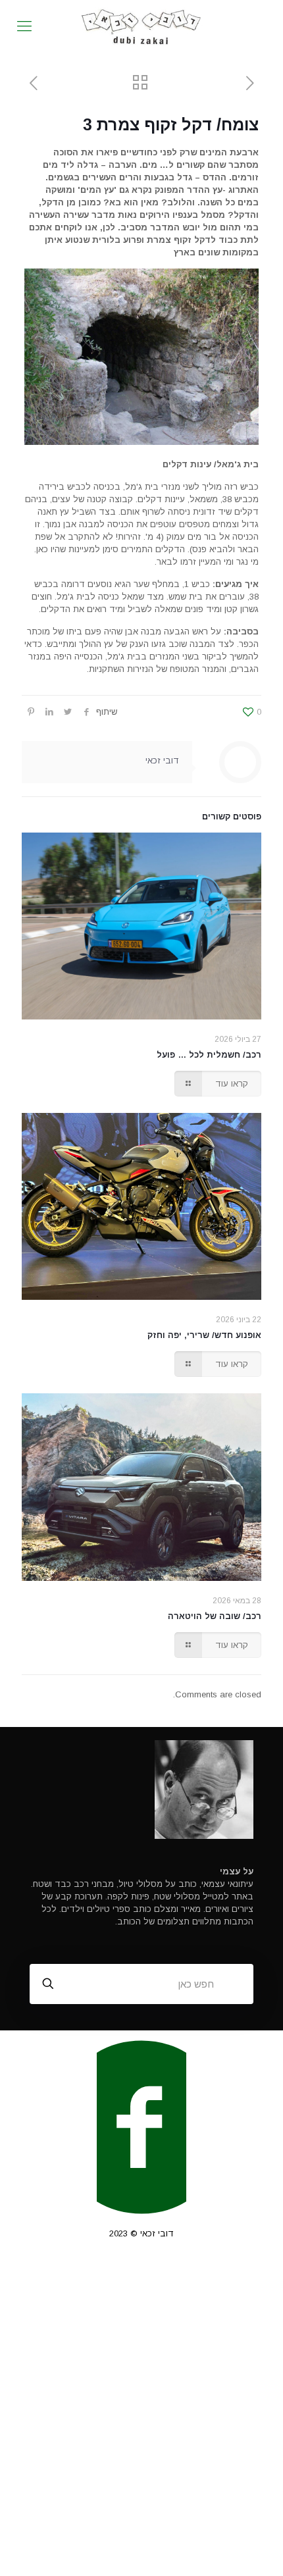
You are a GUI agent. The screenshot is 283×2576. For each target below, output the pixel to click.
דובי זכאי (162, 760)
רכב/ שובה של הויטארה (215, 1616)
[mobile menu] (24, 26)
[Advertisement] (141, 2417)
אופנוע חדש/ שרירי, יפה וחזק (204, 1335)
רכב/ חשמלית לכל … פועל (209, 1055)
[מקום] (141, 26)
